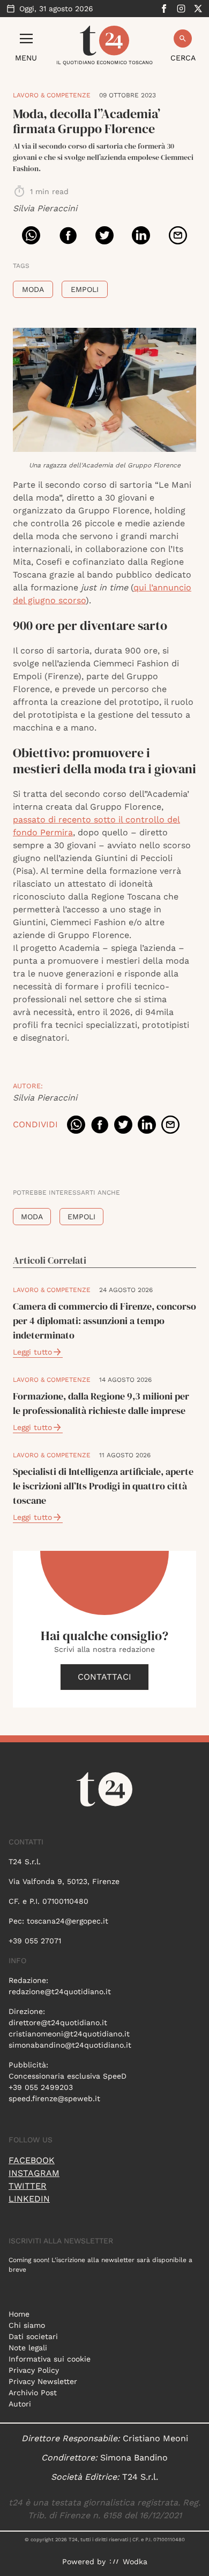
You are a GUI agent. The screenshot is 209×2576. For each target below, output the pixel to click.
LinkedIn (29, 2199)
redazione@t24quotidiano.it (60, 1991)
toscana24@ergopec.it (68, 1921)
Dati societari (33, 2336)
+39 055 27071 (35, 1941)
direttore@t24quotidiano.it (58, 2023)
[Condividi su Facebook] (68, 235)
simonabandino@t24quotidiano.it (70, 2045)
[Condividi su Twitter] (104, 235)
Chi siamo (27, 2325)
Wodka (135, 2562)
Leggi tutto (32, 1352)
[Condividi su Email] (178, 235)
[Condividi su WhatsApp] (31, 235)
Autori (20, 2404)
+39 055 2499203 (41, 2087)
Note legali (28, 2348)
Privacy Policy (34, 2370)
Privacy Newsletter (43, 2381)
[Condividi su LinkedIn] (141, 235)
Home (19, 2314)
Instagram (34, 2173)
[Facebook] (164, 9)
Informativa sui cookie (50, 2359)
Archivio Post (33, 2393)
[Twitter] (198, 9)
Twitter (28, 2186)
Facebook (32, 2160)
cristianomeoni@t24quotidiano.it (69, 2034)
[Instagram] (181, 9)
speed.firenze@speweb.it (54, 2098)
